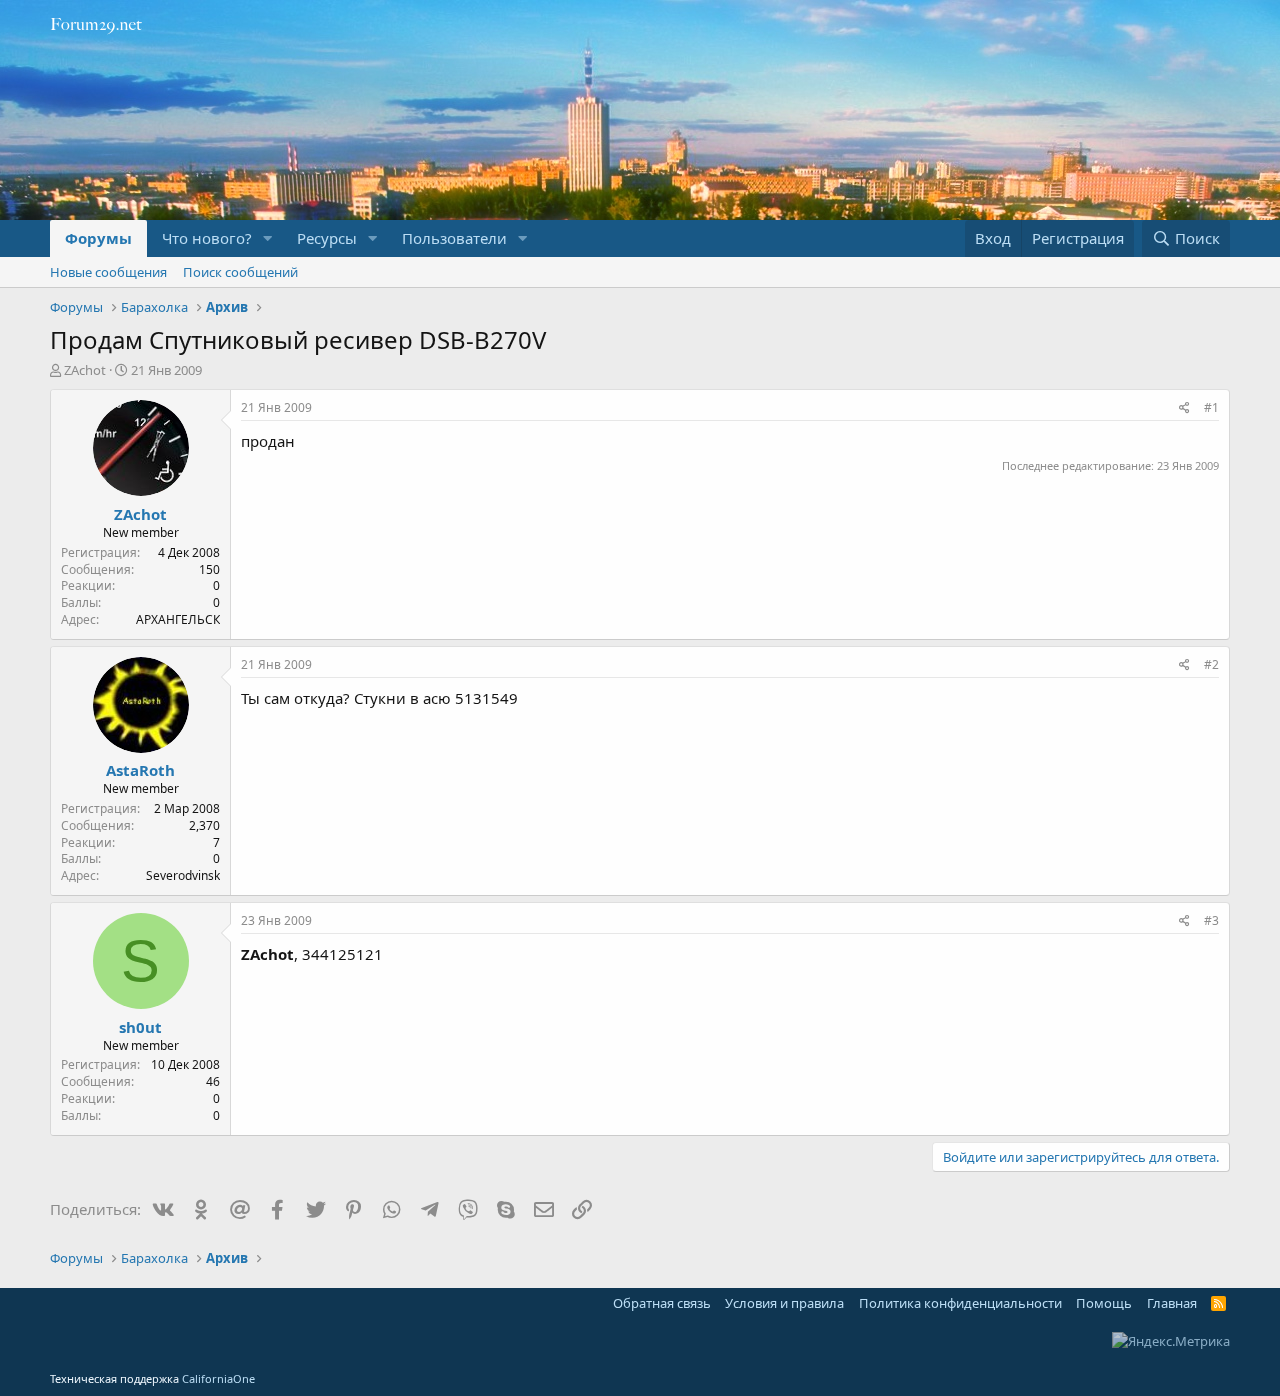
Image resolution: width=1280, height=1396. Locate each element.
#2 (1211, 664)
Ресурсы (327, 238)
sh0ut (140, 1027)
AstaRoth (140, 770)
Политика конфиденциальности (960, 1303)
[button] (268, 238)
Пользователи (454, 238)
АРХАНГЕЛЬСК (178, 619)
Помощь (1104, 1303)
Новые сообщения (108, 272)
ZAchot (85, 370)
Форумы (98, 238)
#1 (1211, 407)
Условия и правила (784, 1303)
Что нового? (207, 238)
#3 (1211, 920)
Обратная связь (662, 1303)
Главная (1172, 1303)
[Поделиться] (1184, 408)
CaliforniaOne (218, 1378)
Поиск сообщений (240, 272)
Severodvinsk (183, 875)
